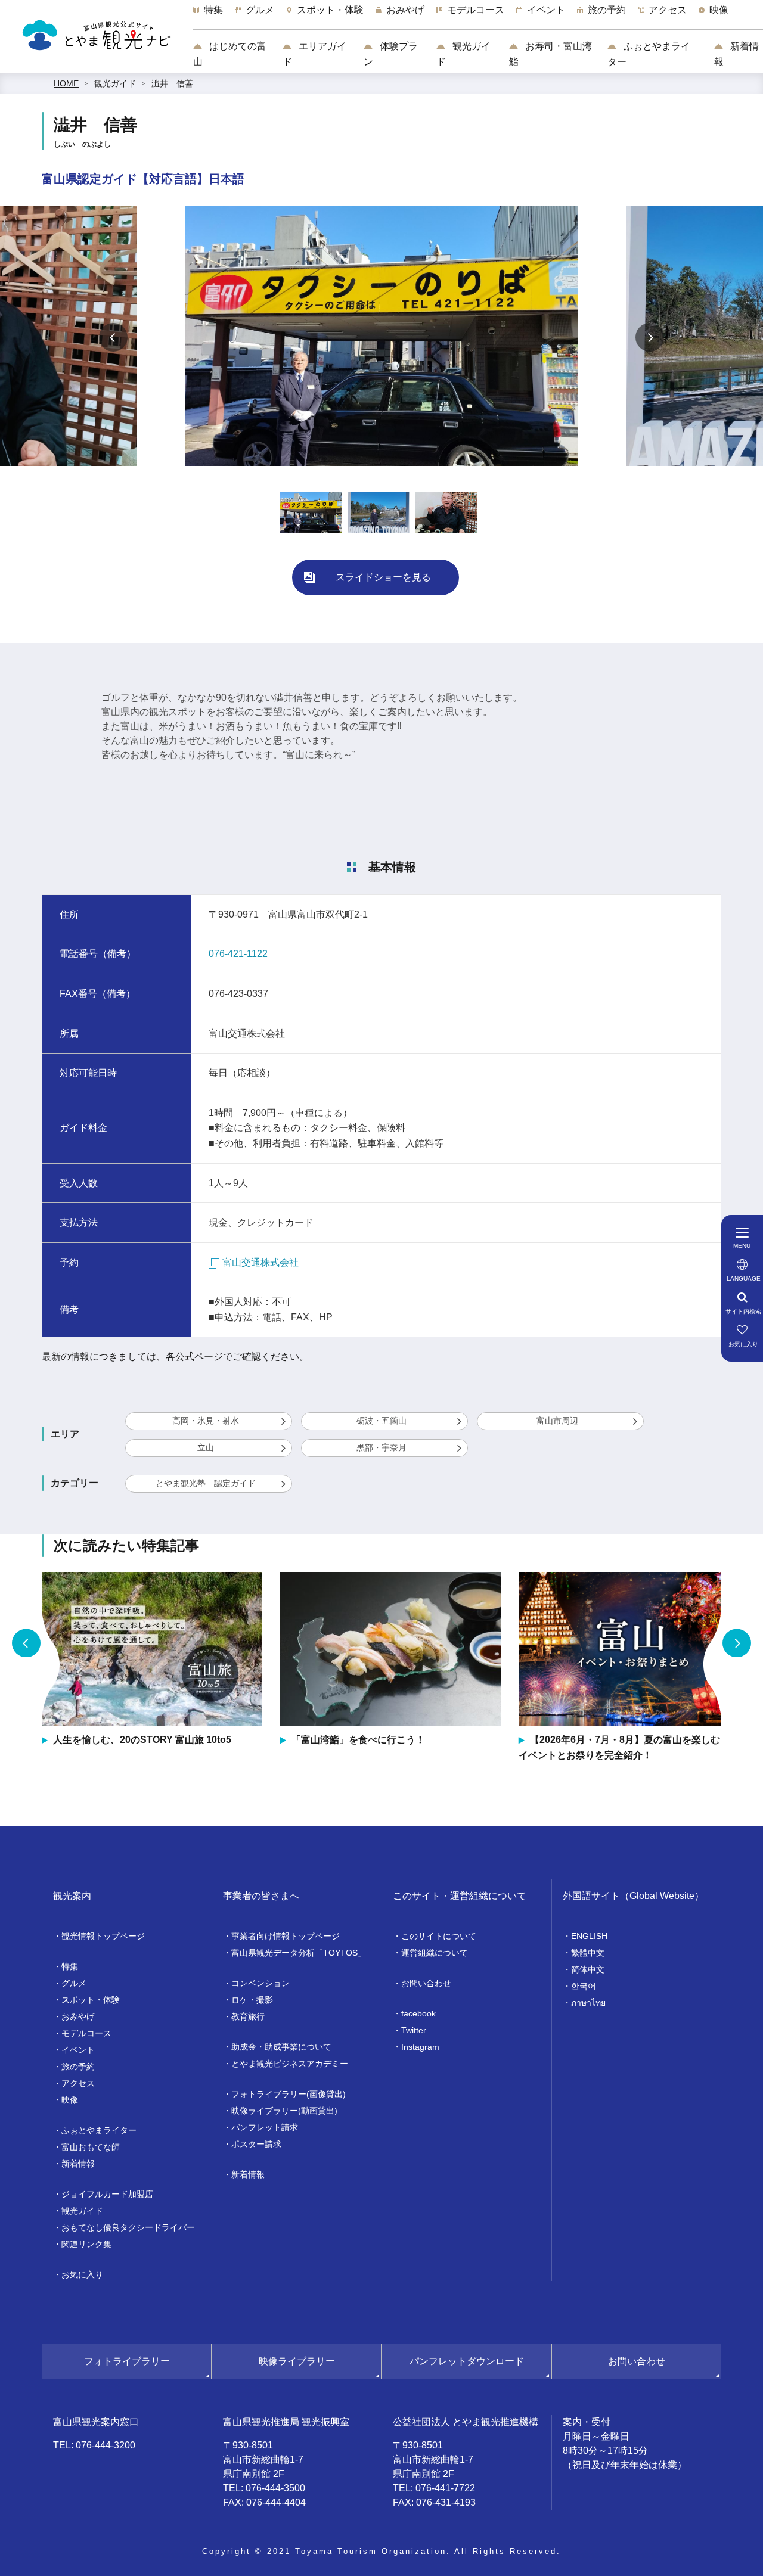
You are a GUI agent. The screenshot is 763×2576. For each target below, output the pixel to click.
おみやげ (78, 2016)
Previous (113, 337)
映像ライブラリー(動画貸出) (284, 2111)
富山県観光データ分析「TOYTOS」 (299, 1953)
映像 (70, 2100)
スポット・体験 (91, 2000)
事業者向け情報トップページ (286, 1936)
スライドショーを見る (383, 577)
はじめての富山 (230, 54)
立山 (206, 1447)
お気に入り (82, 2274)
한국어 (584, 1986)
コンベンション (260, 1983)
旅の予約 (78, 2067)
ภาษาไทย (588, 2003)
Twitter (414, 2030)
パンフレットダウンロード (467, 2361)
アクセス (78, 2083)
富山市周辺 (557, 1421)
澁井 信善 (172, 83)
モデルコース (86, 2033)
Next (650, 337)
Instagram (420, 2047)
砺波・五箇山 (381, 1421)
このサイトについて (439, 1936)
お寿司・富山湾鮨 (550, 54)
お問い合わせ (426, 1983)
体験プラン (391, 54)
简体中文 (588, 1969)
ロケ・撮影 (252, 2000)
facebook (418, 2013)
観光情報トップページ (103, 1936)
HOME (66, 83)
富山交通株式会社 (260, 1262)
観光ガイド (463, 54)
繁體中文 (588, 1953)
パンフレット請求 (265, 2127)
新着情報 (736, 54)
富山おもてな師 (91, 2147)
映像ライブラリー (297, 2361)
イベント (78, 2050)
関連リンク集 (86, 2244)
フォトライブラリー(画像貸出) (289, 2094)
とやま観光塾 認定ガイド (206, 1483)
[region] (478, 16)
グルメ (74, 1983)
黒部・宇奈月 (381, 1447)
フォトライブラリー (127, 2361)
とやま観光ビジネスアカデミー (290, 2064)
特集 (70, 1966)
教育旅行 (248, 2016)
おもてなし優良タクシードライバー (128, 2227)
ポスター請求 (256, 2144)
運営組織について (435, 1953)
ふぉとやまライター (649, 54)
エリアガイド (314, 54)
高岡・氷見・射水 (206, 1421)
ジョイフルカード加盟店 (107, 2194)
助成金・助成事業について (281, 2047)
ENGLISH (589, 1936)
